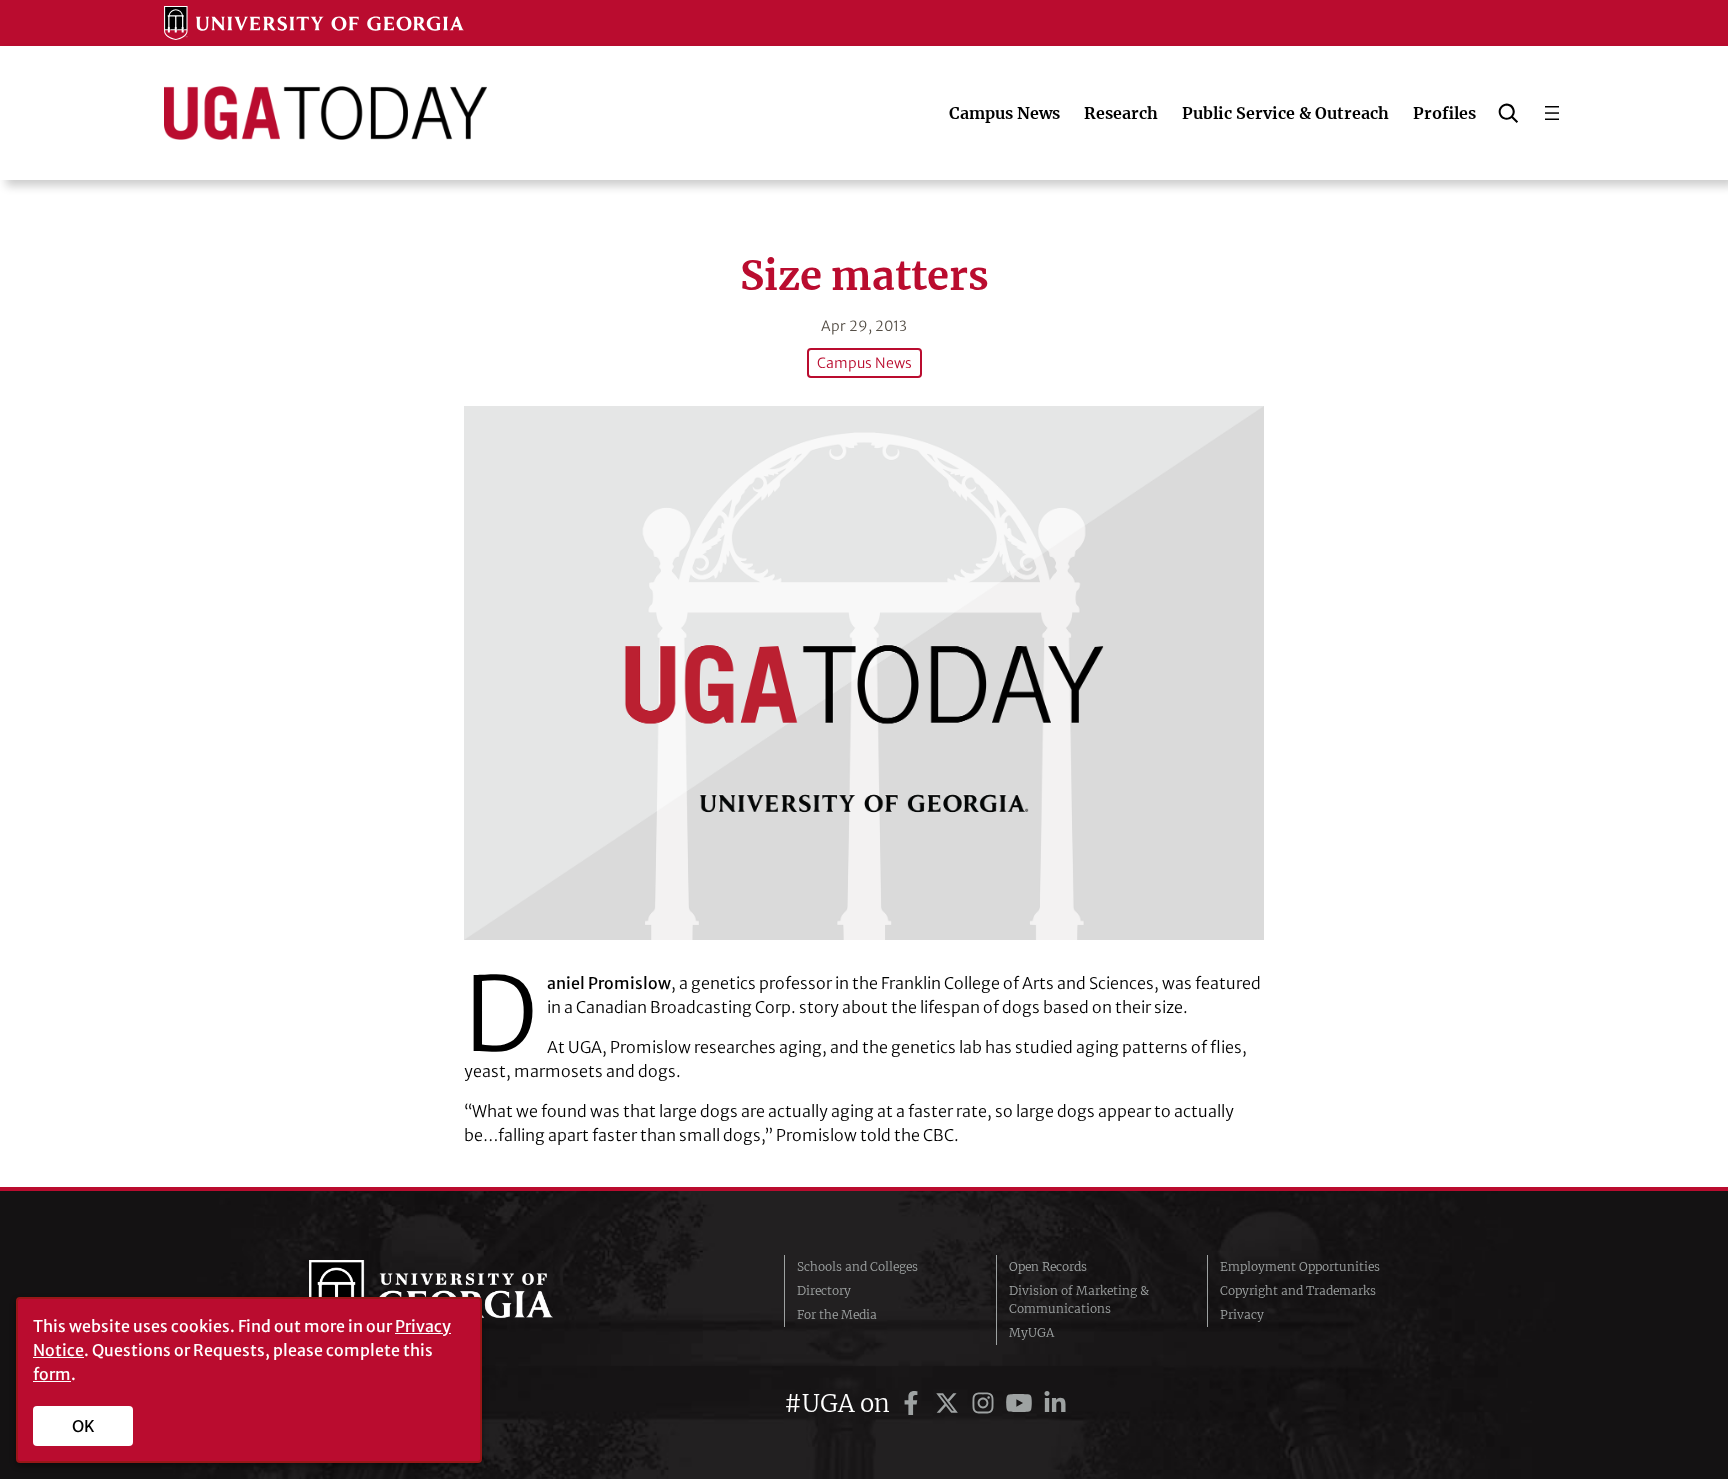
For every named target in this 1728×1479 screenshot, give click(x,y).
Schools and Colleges (857, 1266)
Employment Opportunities (1300, 1266)
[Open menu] (1552, 113)
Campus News (864, 363)
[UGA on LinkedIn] (1055, 1403)
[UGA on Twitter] (950, 1403)
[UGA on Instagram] (986, 1403)
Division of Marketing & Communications (1079, 1299)
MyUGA (1031, 1332)
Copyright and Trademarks (1298, 1290)
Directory (824, 1290)
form (52, 1374)
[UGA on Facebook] (914, 1403)
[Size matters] (864, 672)
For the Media (837, 1314)
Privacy (1242, 1314)
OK (83, 1426)
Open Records (1048, 1266)
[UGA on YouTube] (1022, 1403)
